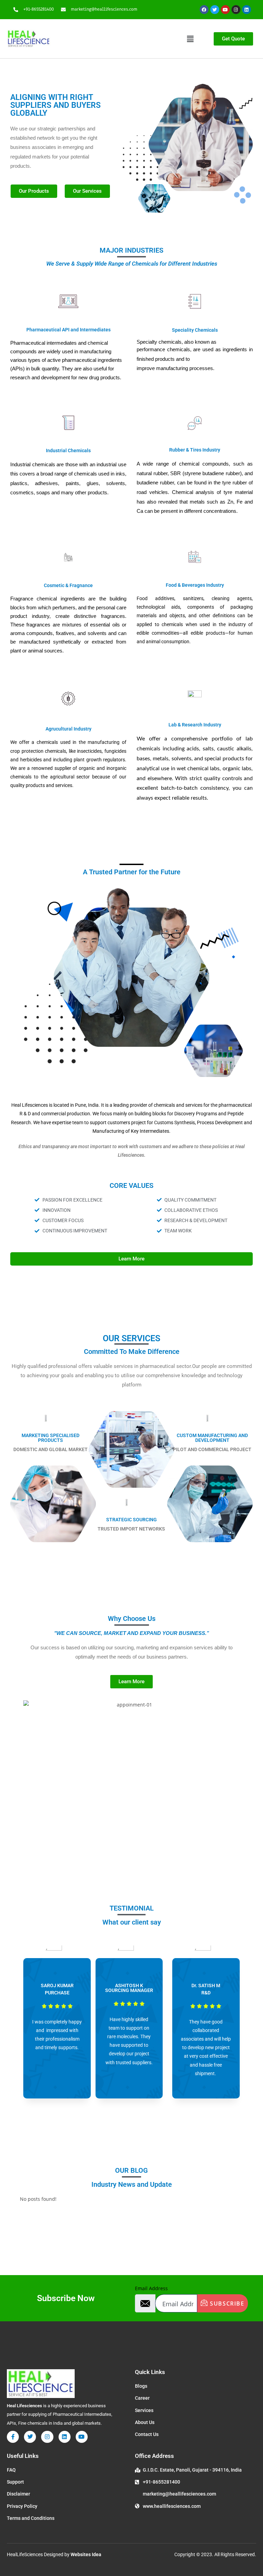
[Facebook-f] (13, 2437)
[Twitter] (215, 10)
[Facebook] (204, 10)
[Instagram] (236, 10)
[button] (190, 39)
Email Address (151, 2288)
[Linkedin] (247, 10)
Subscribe (226, 2304)
